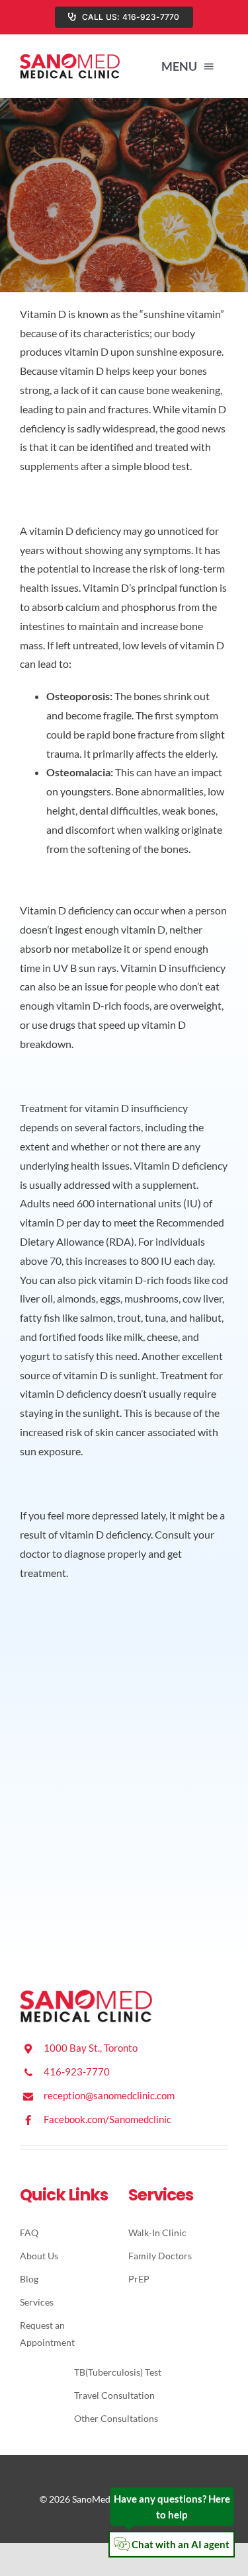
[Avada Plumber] (70, 58)
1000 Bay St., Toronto (91, 2048)
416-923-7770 (77, 2072)
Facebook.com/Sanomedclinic (107, 2119)
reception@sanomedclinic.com (109, 2095)
